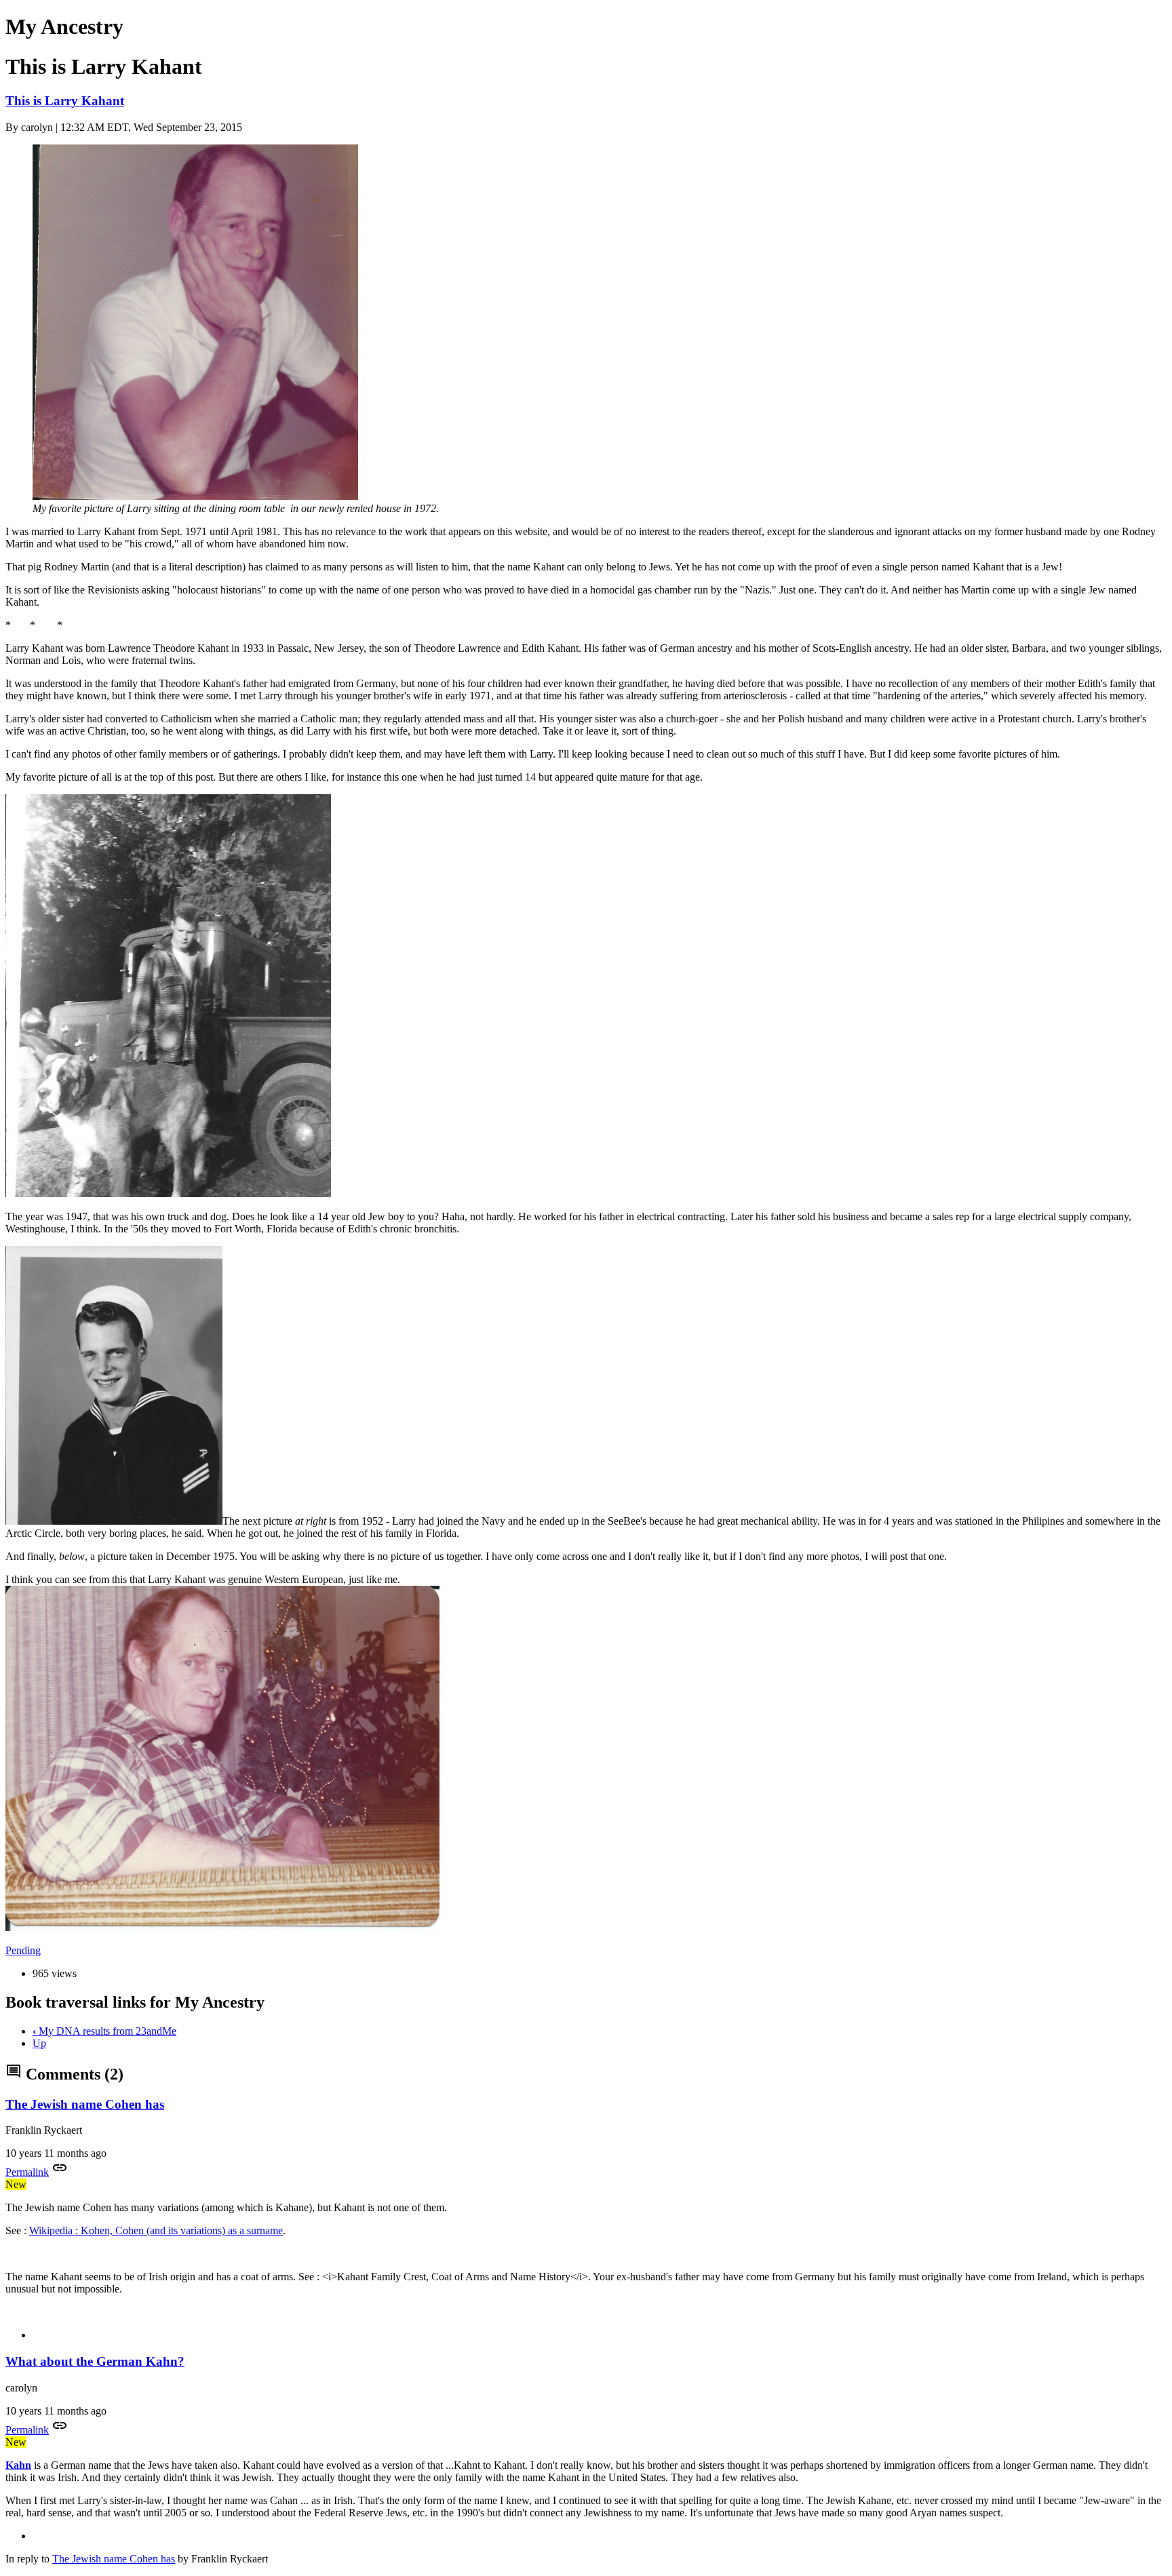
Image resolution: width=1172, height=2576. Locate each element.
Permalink (27, 2172)
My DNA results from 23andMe (104, 2031)
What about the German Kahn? (95, 2361)
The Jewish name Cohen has (85, 2104)
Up (39, 2043)
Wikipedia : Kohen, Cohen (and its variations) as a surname (156, 2230)
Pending (23, 1950)
